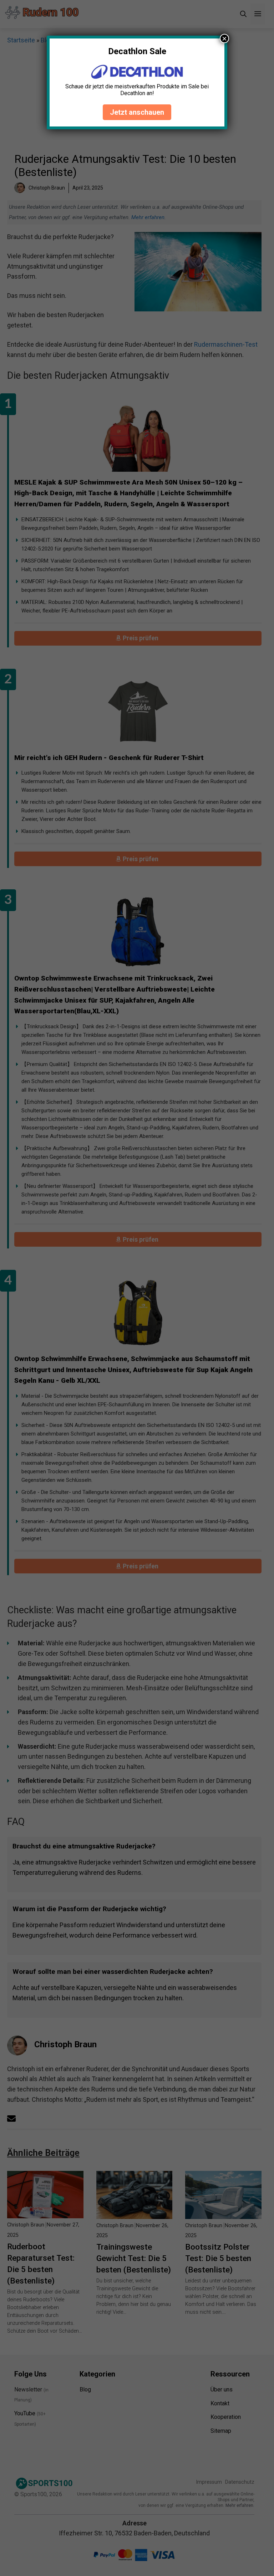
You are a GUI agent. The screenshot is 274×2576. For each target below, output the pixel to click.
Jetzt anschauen (137, 112)
